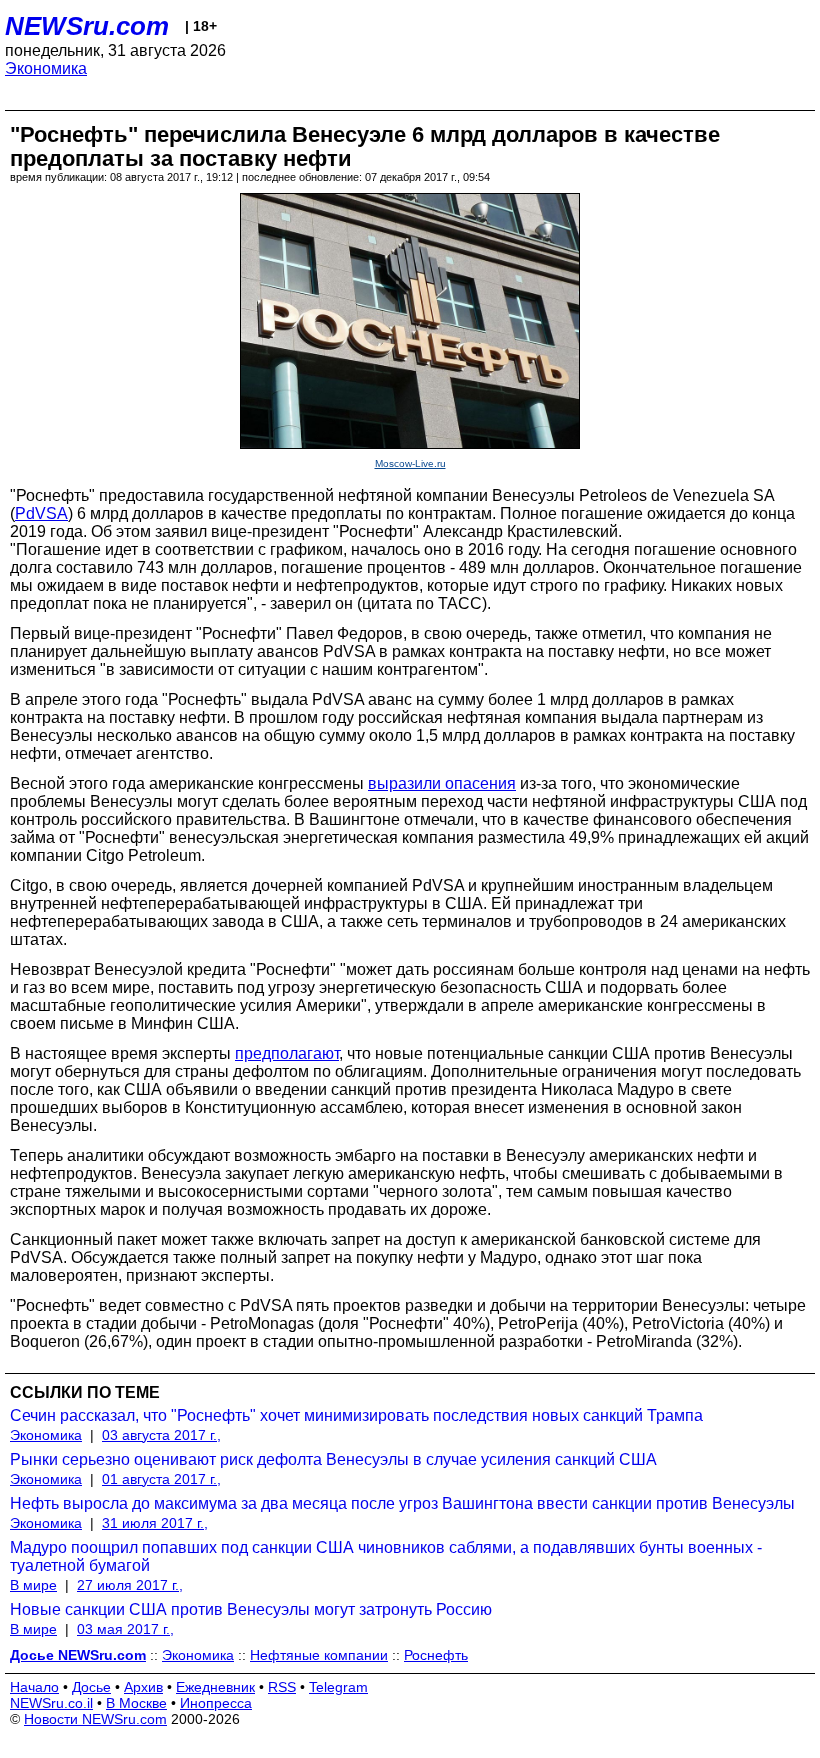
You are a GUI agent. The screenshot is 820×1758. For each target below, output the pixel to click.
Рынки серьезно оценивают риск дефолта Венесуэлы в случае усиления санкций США (333, 1459)
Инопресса (216, 1703)
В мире (33, 1585)
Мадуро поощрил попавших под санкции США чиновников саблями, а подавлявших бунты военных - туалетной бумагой (386, 1556)
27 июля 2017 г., (130, 1585)
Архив (143, 1687)
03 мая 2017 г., (125, 1629)
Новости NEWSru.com (95, 1719)
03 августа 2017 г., (161, 1435)
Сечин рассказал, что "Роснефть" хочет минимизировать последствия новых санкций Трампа (356, 1415)
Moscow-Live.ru (410, 463)
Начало (34, 1687)
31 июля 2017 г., (155, 1523)
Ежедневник (215, 1687)
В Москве (136, 1703)
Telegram (338, 1687)
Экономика (46, 68)
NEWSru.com (87, 26)
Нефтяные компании (319, 1655)
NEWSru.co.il (51, 1703)
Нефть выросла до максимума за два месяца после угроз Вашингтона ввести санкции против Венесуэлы (402, 1503)
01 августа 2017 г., (161, 1479)
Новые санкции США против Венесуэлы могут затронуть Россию (251, 1609)
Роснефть (436, 1655)
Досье (91, 1687)
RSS (282, 1687)
